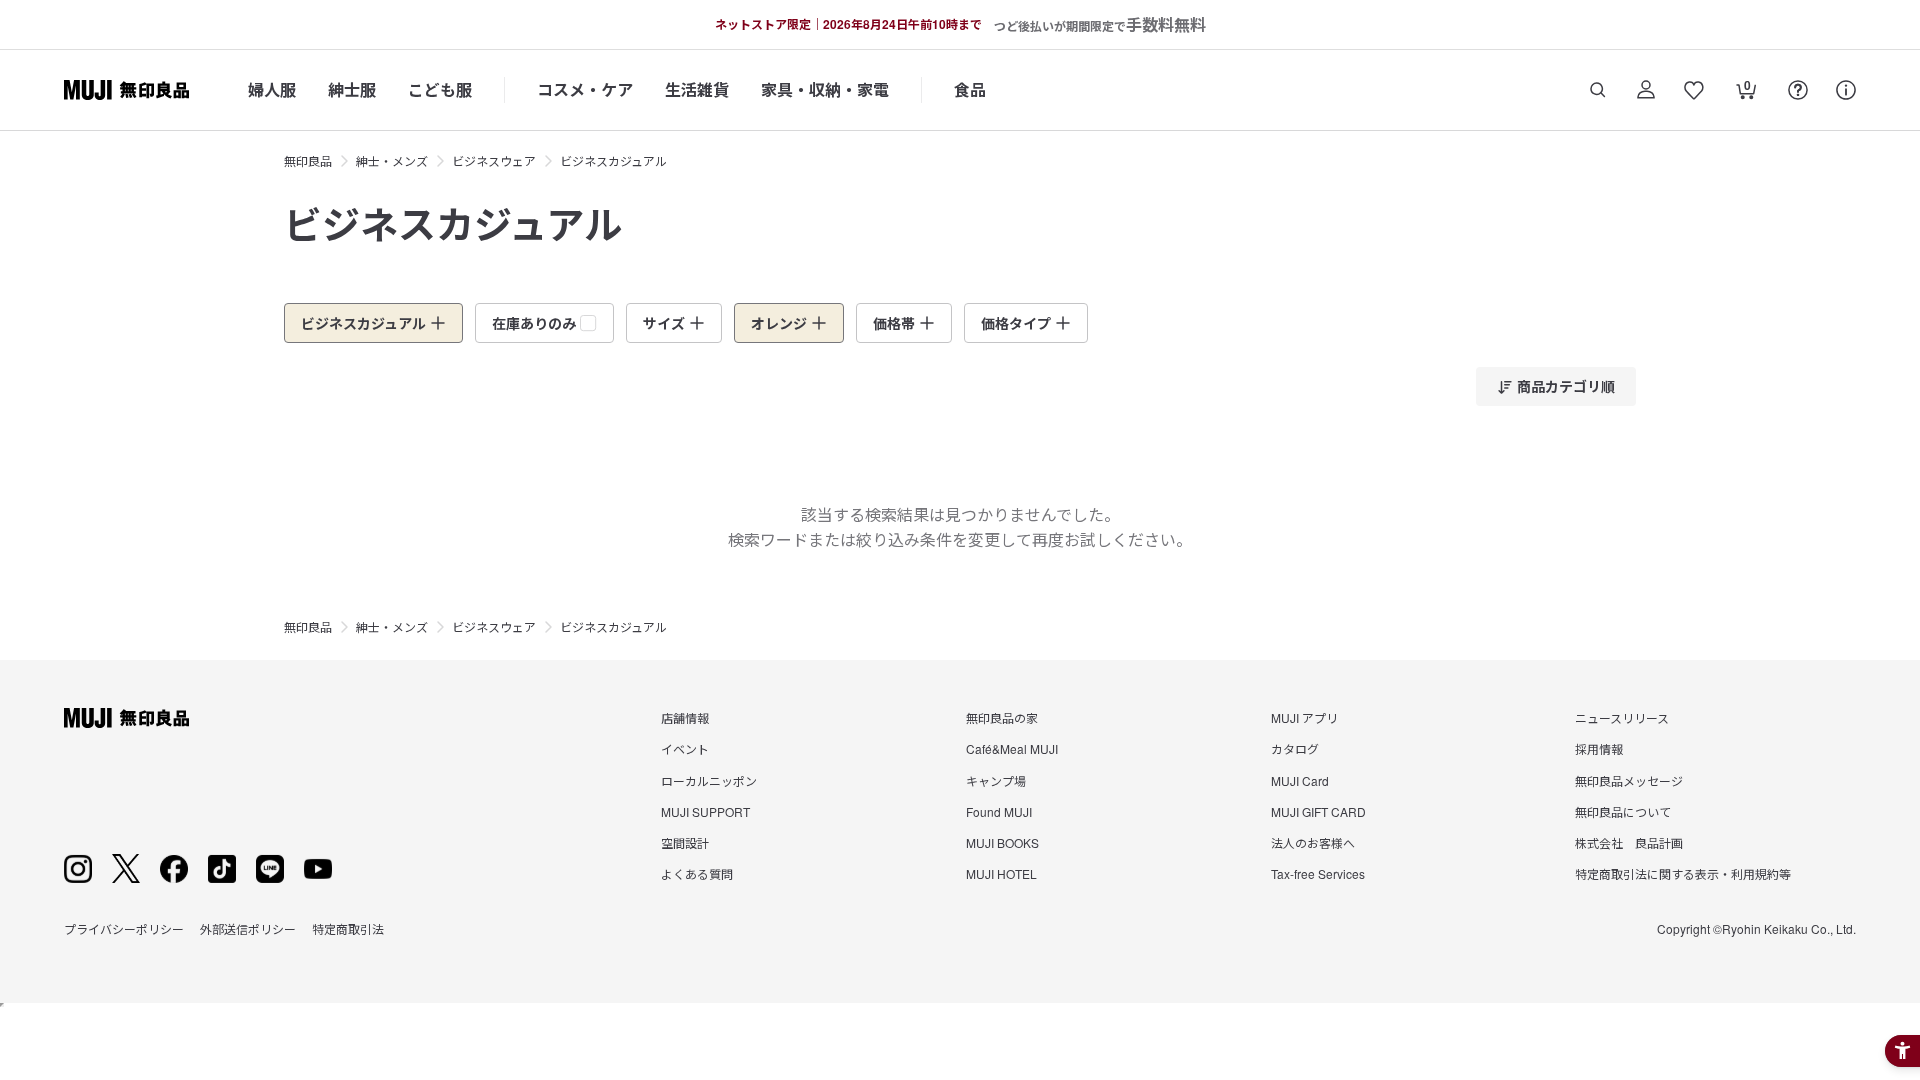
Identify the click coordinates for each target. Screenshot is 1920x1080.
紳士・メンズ (392, 160)
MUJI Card (1300, 780)
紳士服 (352, 89)
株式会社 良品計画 (1629, 842)
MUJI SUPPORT (705, 811)
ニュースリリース (1622, 717)
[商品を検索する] (1598, 90)
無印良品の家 (1002, 717)
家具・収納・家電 (825, 89)
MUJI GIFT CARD (1318, 811)
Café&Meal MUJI (1012, 748)
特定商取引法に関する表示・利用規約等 (1683, 873)
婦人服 (272, 89)
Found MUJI (999, 811)
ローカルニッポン (709, 780)
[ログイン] (1646, 90)
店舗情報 (685, 717)
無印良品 (308, 160)
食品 (970, 89)
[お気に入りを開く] (1694, 90)
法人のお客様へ (1313, 842)
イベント (685, 748)
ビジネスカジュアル (613, 160)
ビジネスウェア (494, 160)
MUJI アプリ (1304, 717)
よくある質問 (697, 873)
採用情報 (1599, 748)
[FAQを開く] (1798, 90)
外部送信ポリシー (248, 928)
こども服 (440, 89)
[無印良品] (126, 718)
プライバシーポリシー (124, 928)
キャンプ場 (996, 780)
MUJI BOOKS (1002, 842)
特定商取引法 (348, 928)
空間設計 (685, 842)
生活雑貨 (697, 89)
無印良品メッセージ (1629, 780)
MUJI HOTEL (1001, 873)
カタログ (1295, 748)
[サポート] (1846, 90)
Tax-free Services (1318, 873)
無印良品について (1623, 811)
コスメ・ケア (585, 89)
